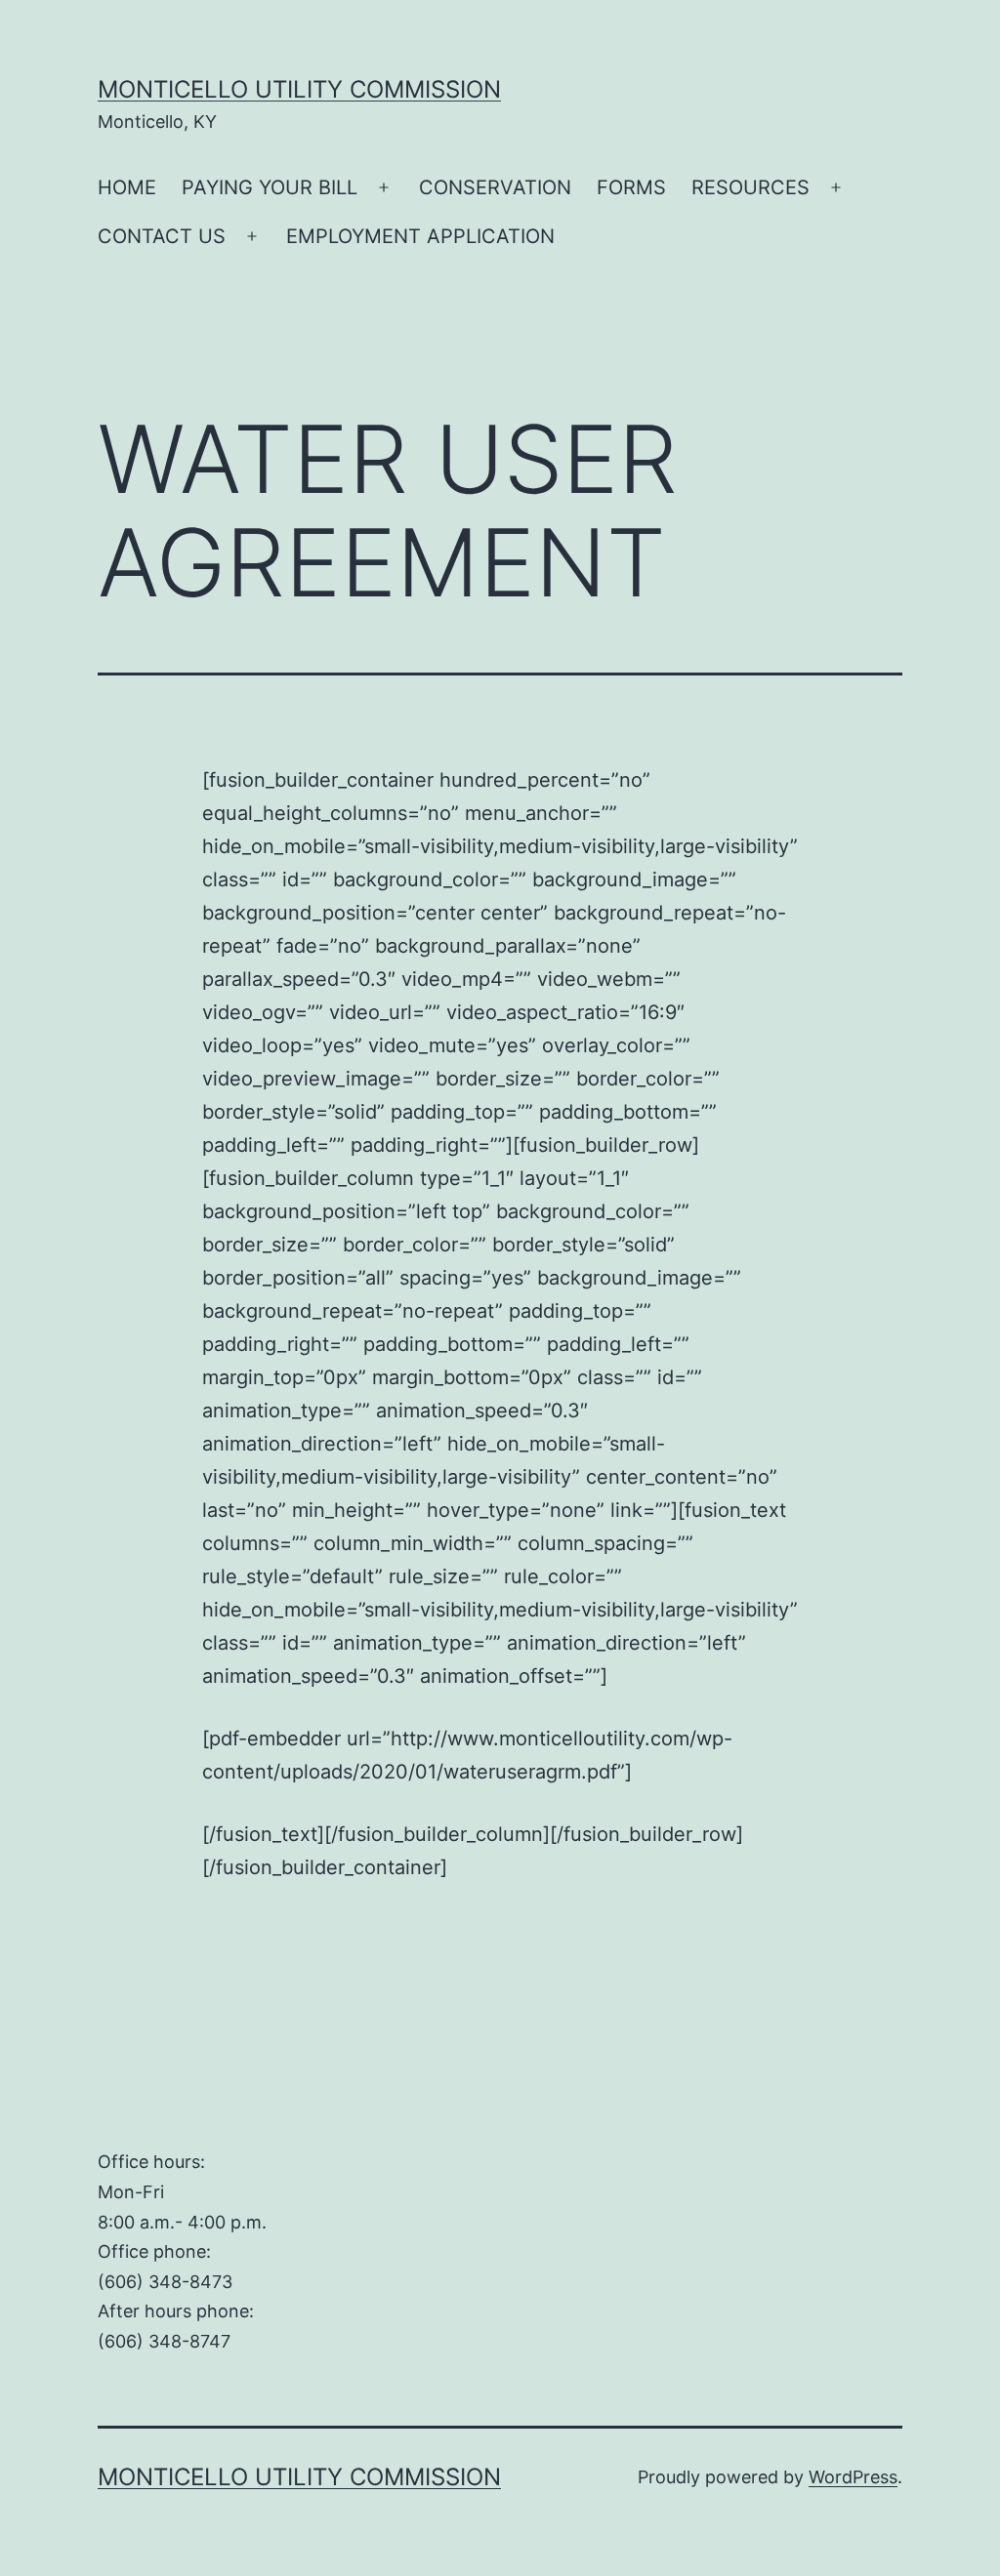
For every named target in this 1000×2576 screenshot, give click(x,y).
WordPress (853, 2477)
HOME (127, 187)
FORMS (631, 187)
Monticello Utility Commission (299, 89)
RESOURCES (750, 187)
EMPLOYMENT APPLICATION (420, 236)
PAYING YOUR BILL (270, 187)
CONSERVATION (495, 187)
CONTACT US (162, 236)
